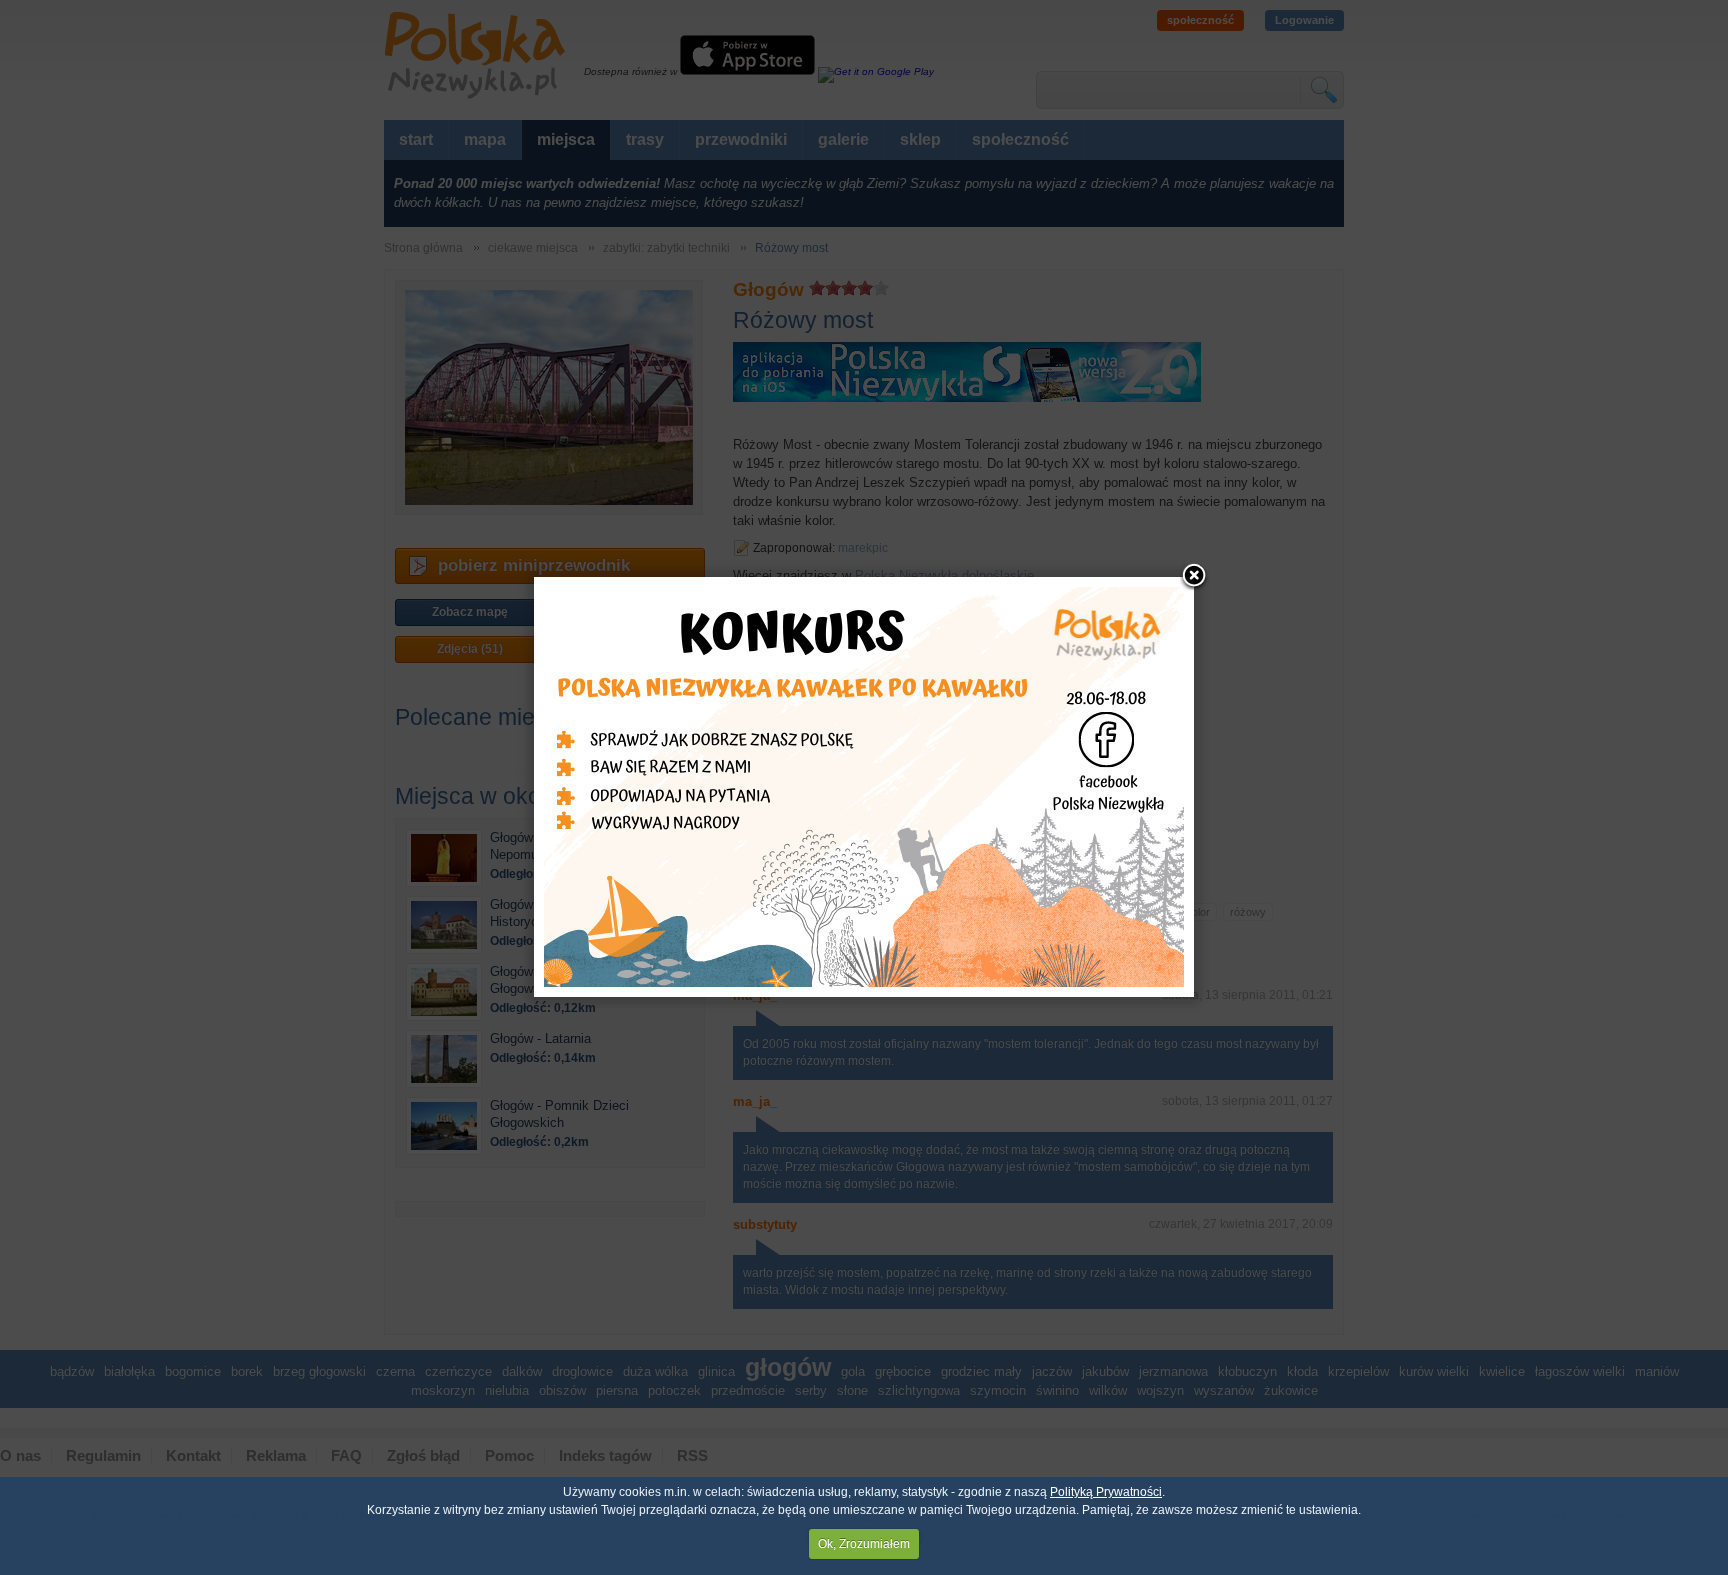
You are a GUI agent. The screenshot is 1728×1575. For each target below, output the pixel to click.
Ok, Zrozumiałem (864, 1544)
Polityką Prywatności (1106, 1492)
